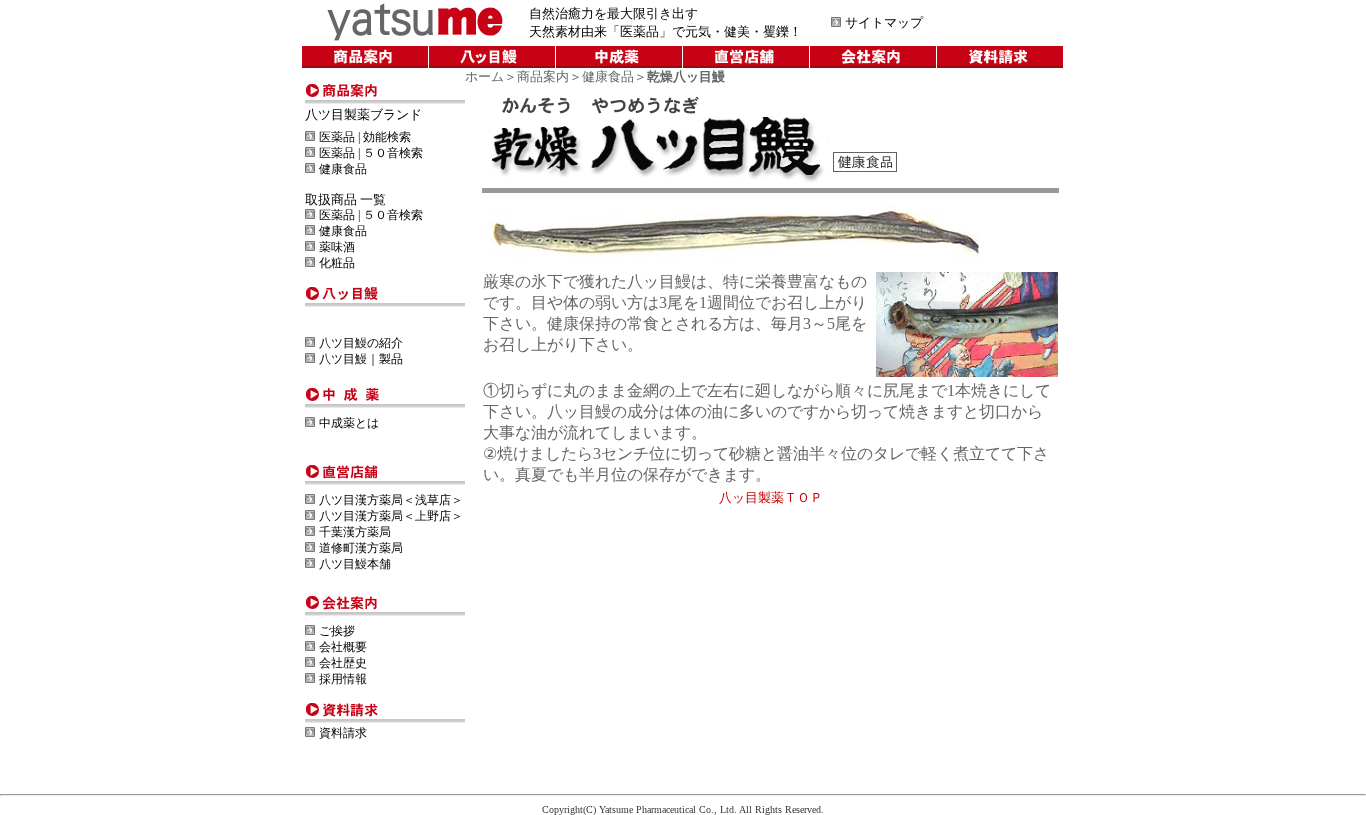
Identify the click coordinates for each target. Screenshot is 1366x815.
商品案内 (543, 76)
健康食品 (608, 76)
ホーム (484, 76)
